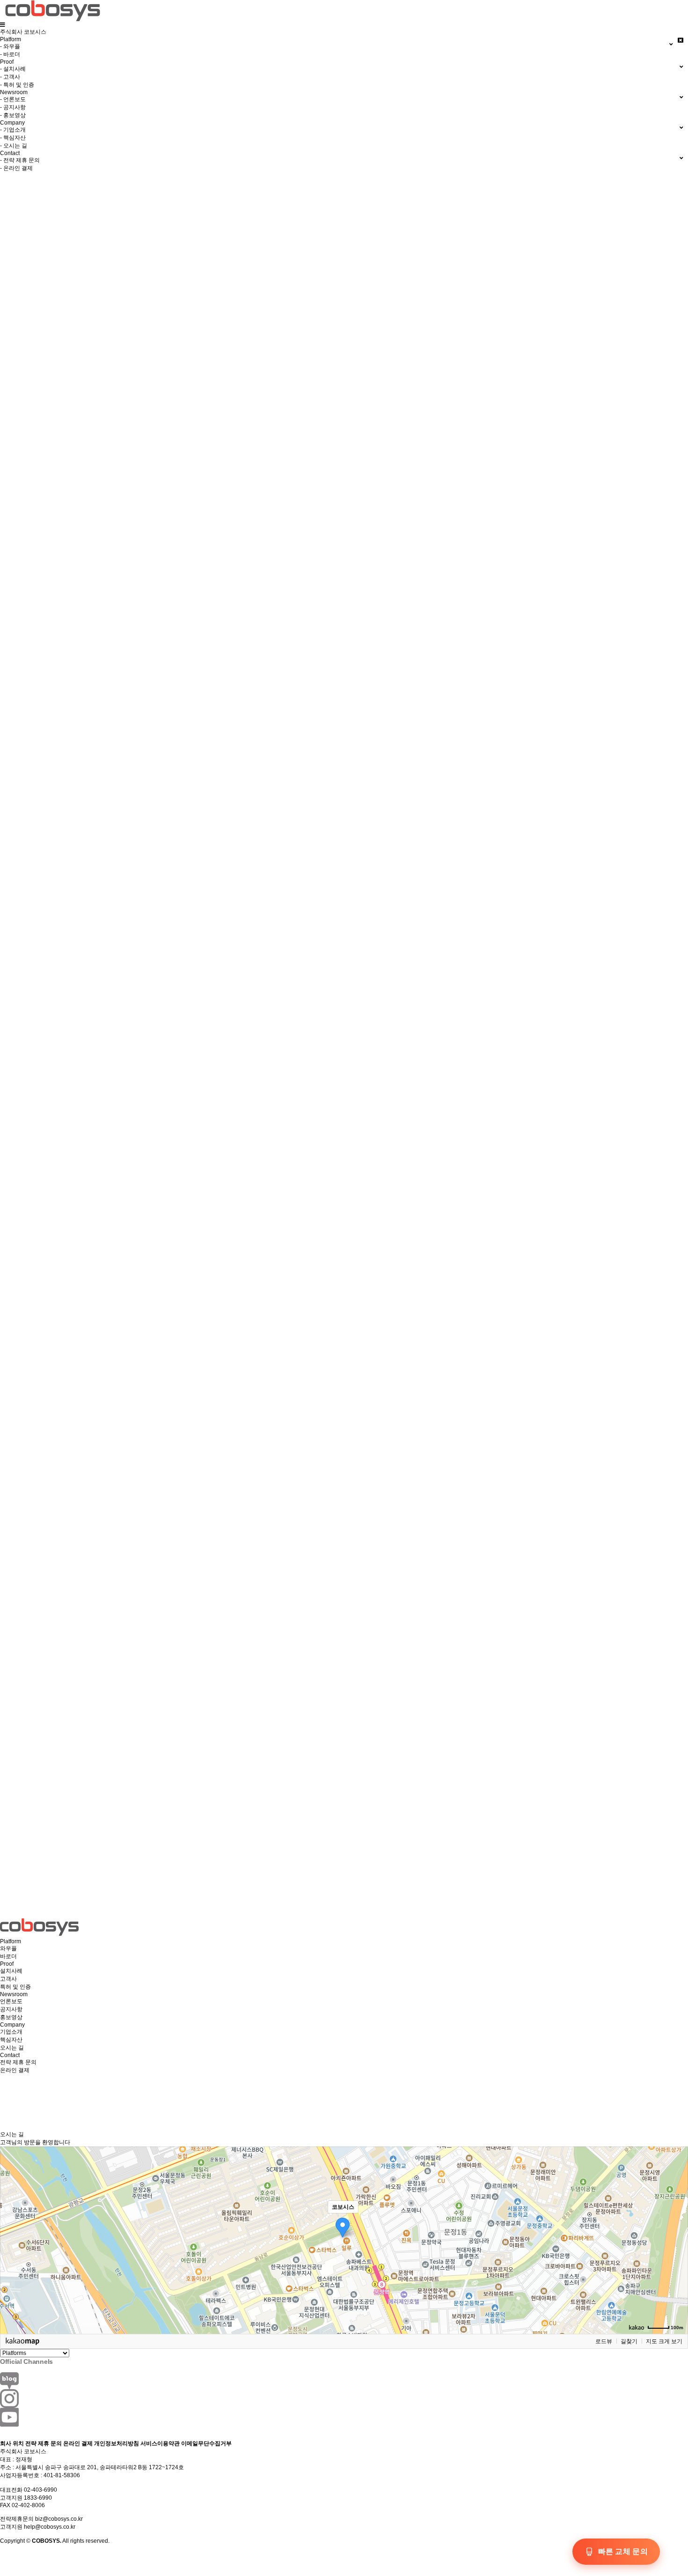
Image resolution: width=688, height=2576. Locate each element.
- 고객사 (10, 77)
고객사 (8, 1979)
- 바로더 (10, 54)
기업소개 (11, 2032)
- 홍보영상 (13, 115)
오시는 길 (12, 2048)
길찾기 (629, 2341)
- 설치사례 (13, 69)
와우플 (8, 1948)
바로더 (8, 1956)
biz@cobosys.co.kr (59, 2519)
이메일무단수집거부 (206, 2443)
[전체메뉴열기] (3, 25)
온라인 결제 (15, 2070)
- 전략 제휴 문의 (20, 160)
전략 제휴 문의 (18, 2062)
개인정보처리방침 (117, 2443)
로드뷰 (604, 2341)
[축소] (676, 2239)
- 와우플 (10, 46)
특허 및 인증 (15, 1987)
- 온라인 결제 (16, 168)
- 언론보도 (13, 99)
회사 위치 (12, 2443)
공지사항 (11, 2009)
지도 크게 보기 (664, 2341)
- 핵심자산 (13, 138)
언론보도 (11, 2001)
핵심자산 (11, 2040)
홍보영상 (11, 2017)
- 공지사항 (13, 107)
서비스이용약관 (160, 2443)
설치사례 (11, 1971)
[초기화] (676, 2257)
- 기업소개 (13, 130)
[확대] (676, 2223)
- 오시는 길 (14, 146)
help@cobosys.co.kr (50, 2527)
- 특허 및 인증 (17, 85)
